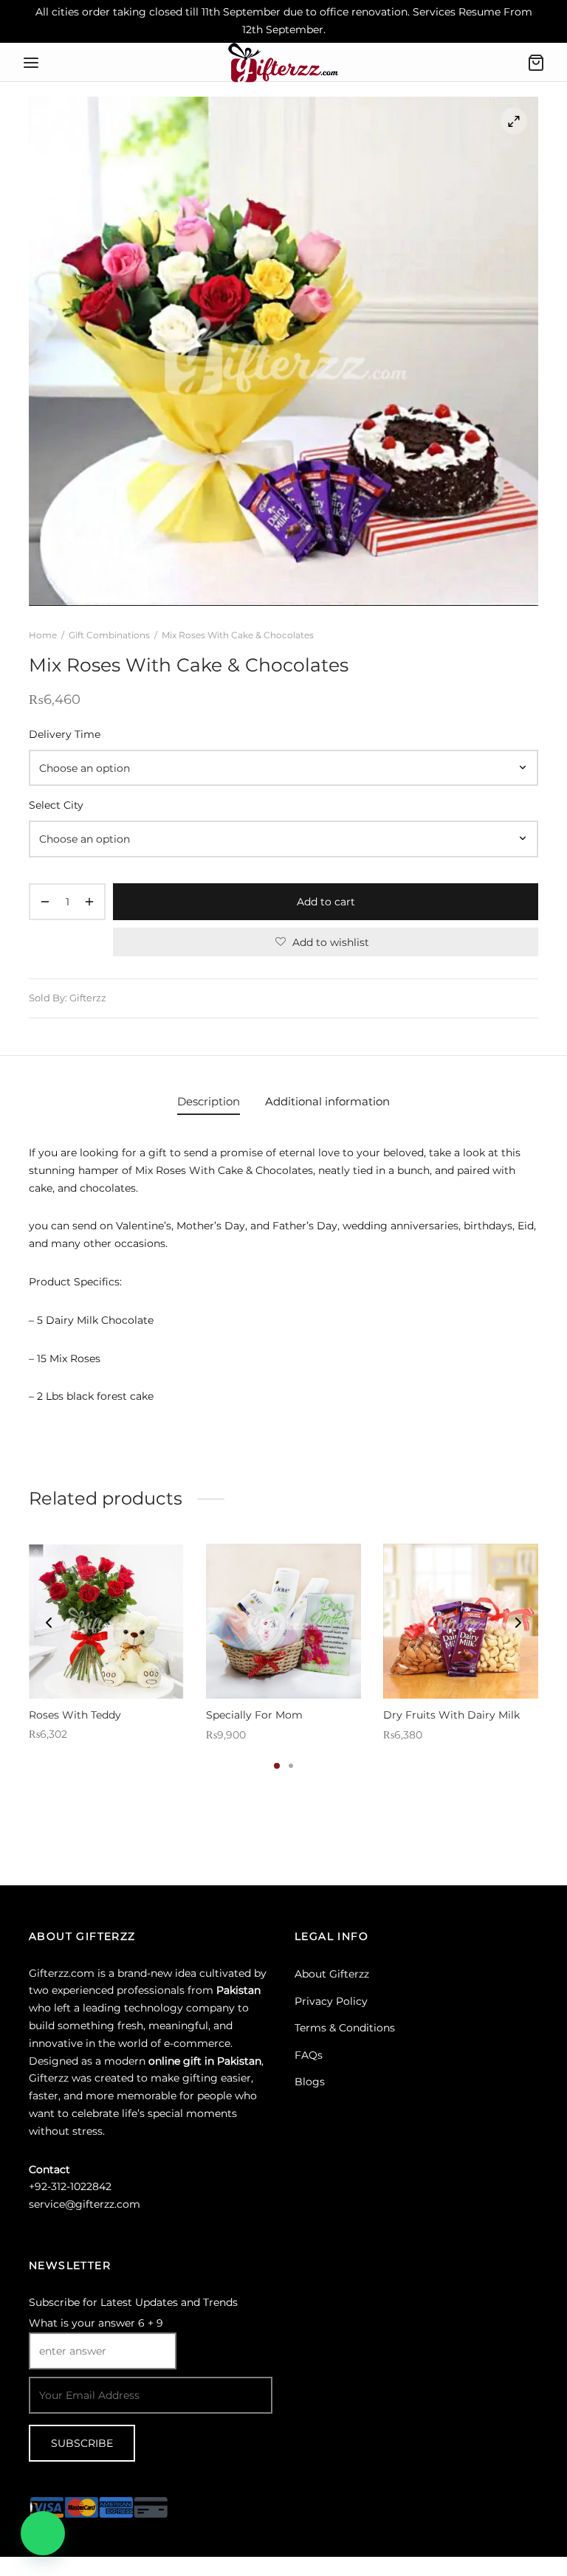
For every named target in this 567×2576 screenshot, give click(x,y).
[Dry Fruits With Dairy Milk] (461, 1621)
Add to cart (326, 902)
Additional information (327, 1101)
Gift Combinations (109, 635)
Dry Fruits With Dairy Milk (451, 1715)
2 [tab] (291, 1766)
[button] (43, 2533)
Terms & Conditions (345, 2028)
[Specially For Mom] (283, 1621)
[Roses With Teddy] (106, 1621)
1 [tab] (277, 1766)
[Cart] (536, 63)
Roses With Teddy (75, 1714)
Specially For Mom (254, 1715)
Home (43, 635)
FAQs (309, 2055)
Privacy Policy (331, 2001)
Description (209, 1101)
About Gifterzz (332, 1974)
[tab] (209, 1102)
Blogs (310, 2082)
